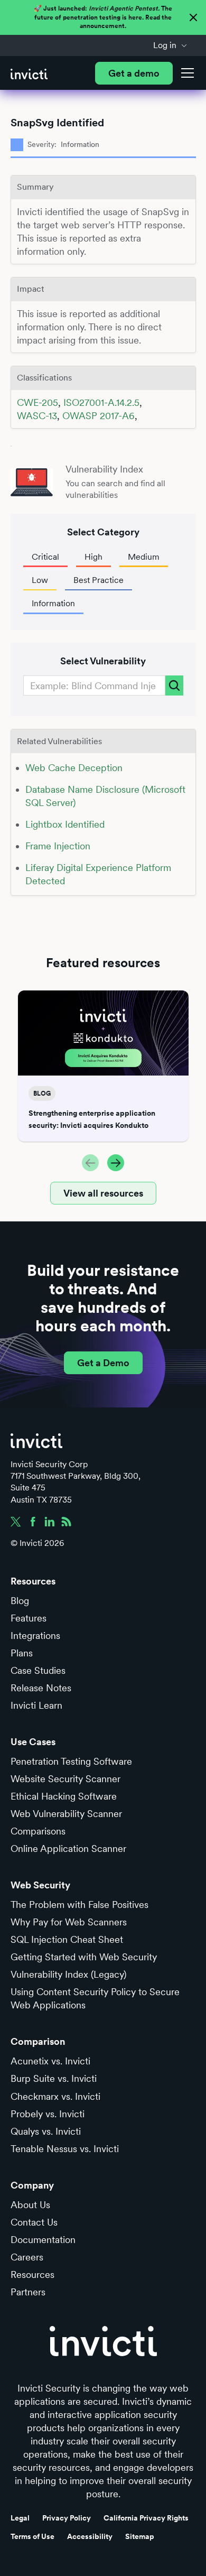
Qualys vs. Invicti (46, 2131)
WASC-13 (37, 416)
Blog (20, 1601)
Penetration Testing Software (71, 1761)
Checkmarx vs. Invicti (55, 2096)
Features (29, 1618)
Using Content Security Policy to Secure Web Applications (95, 1998)
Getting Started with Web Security (84, 1957)
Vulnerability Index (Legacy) (68, 1974)
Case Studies (38, 1670)
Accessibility (90, 2536)
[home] (29, 73)
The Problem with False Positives (79, 1905)
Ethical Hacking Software (64, 1796)
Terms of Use (32, 2536)
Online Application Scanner (68, 1848)
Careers (27, 2257)
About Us (30, 2205)
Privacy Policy (67, 2518)
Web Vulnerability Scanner (66, 1814)
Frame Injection (58, 846)
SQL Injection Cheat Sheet (67, 1939)
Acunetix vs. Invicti (50, 2061)
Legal (20, 2518)
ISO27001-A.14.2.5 (101, 402)
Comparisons (38, 1831)
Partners (28, 2292)
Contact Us (34, 2222)
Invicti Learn (36, 1705)
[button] (170, 45)
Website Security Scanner (65, 1779)
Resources (32, 2274)
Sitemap (140, 2536)
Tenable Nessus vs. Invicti (65, 2149)
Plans (22, 1653)
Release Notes (41, 1688)
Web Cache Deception (74, 768)
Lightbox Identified (65, 824)
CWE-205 (38, 402)
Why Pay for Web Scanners (69, 1922)
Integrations (35, 1636)
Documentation (43, 2240)
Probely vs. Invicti (48, 2114)
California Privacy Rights (146, 2518)
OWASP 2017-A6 (99, 416)
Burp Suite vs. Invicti (54, 2078)
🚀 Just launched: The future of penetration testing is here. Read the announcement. (103, 17)
